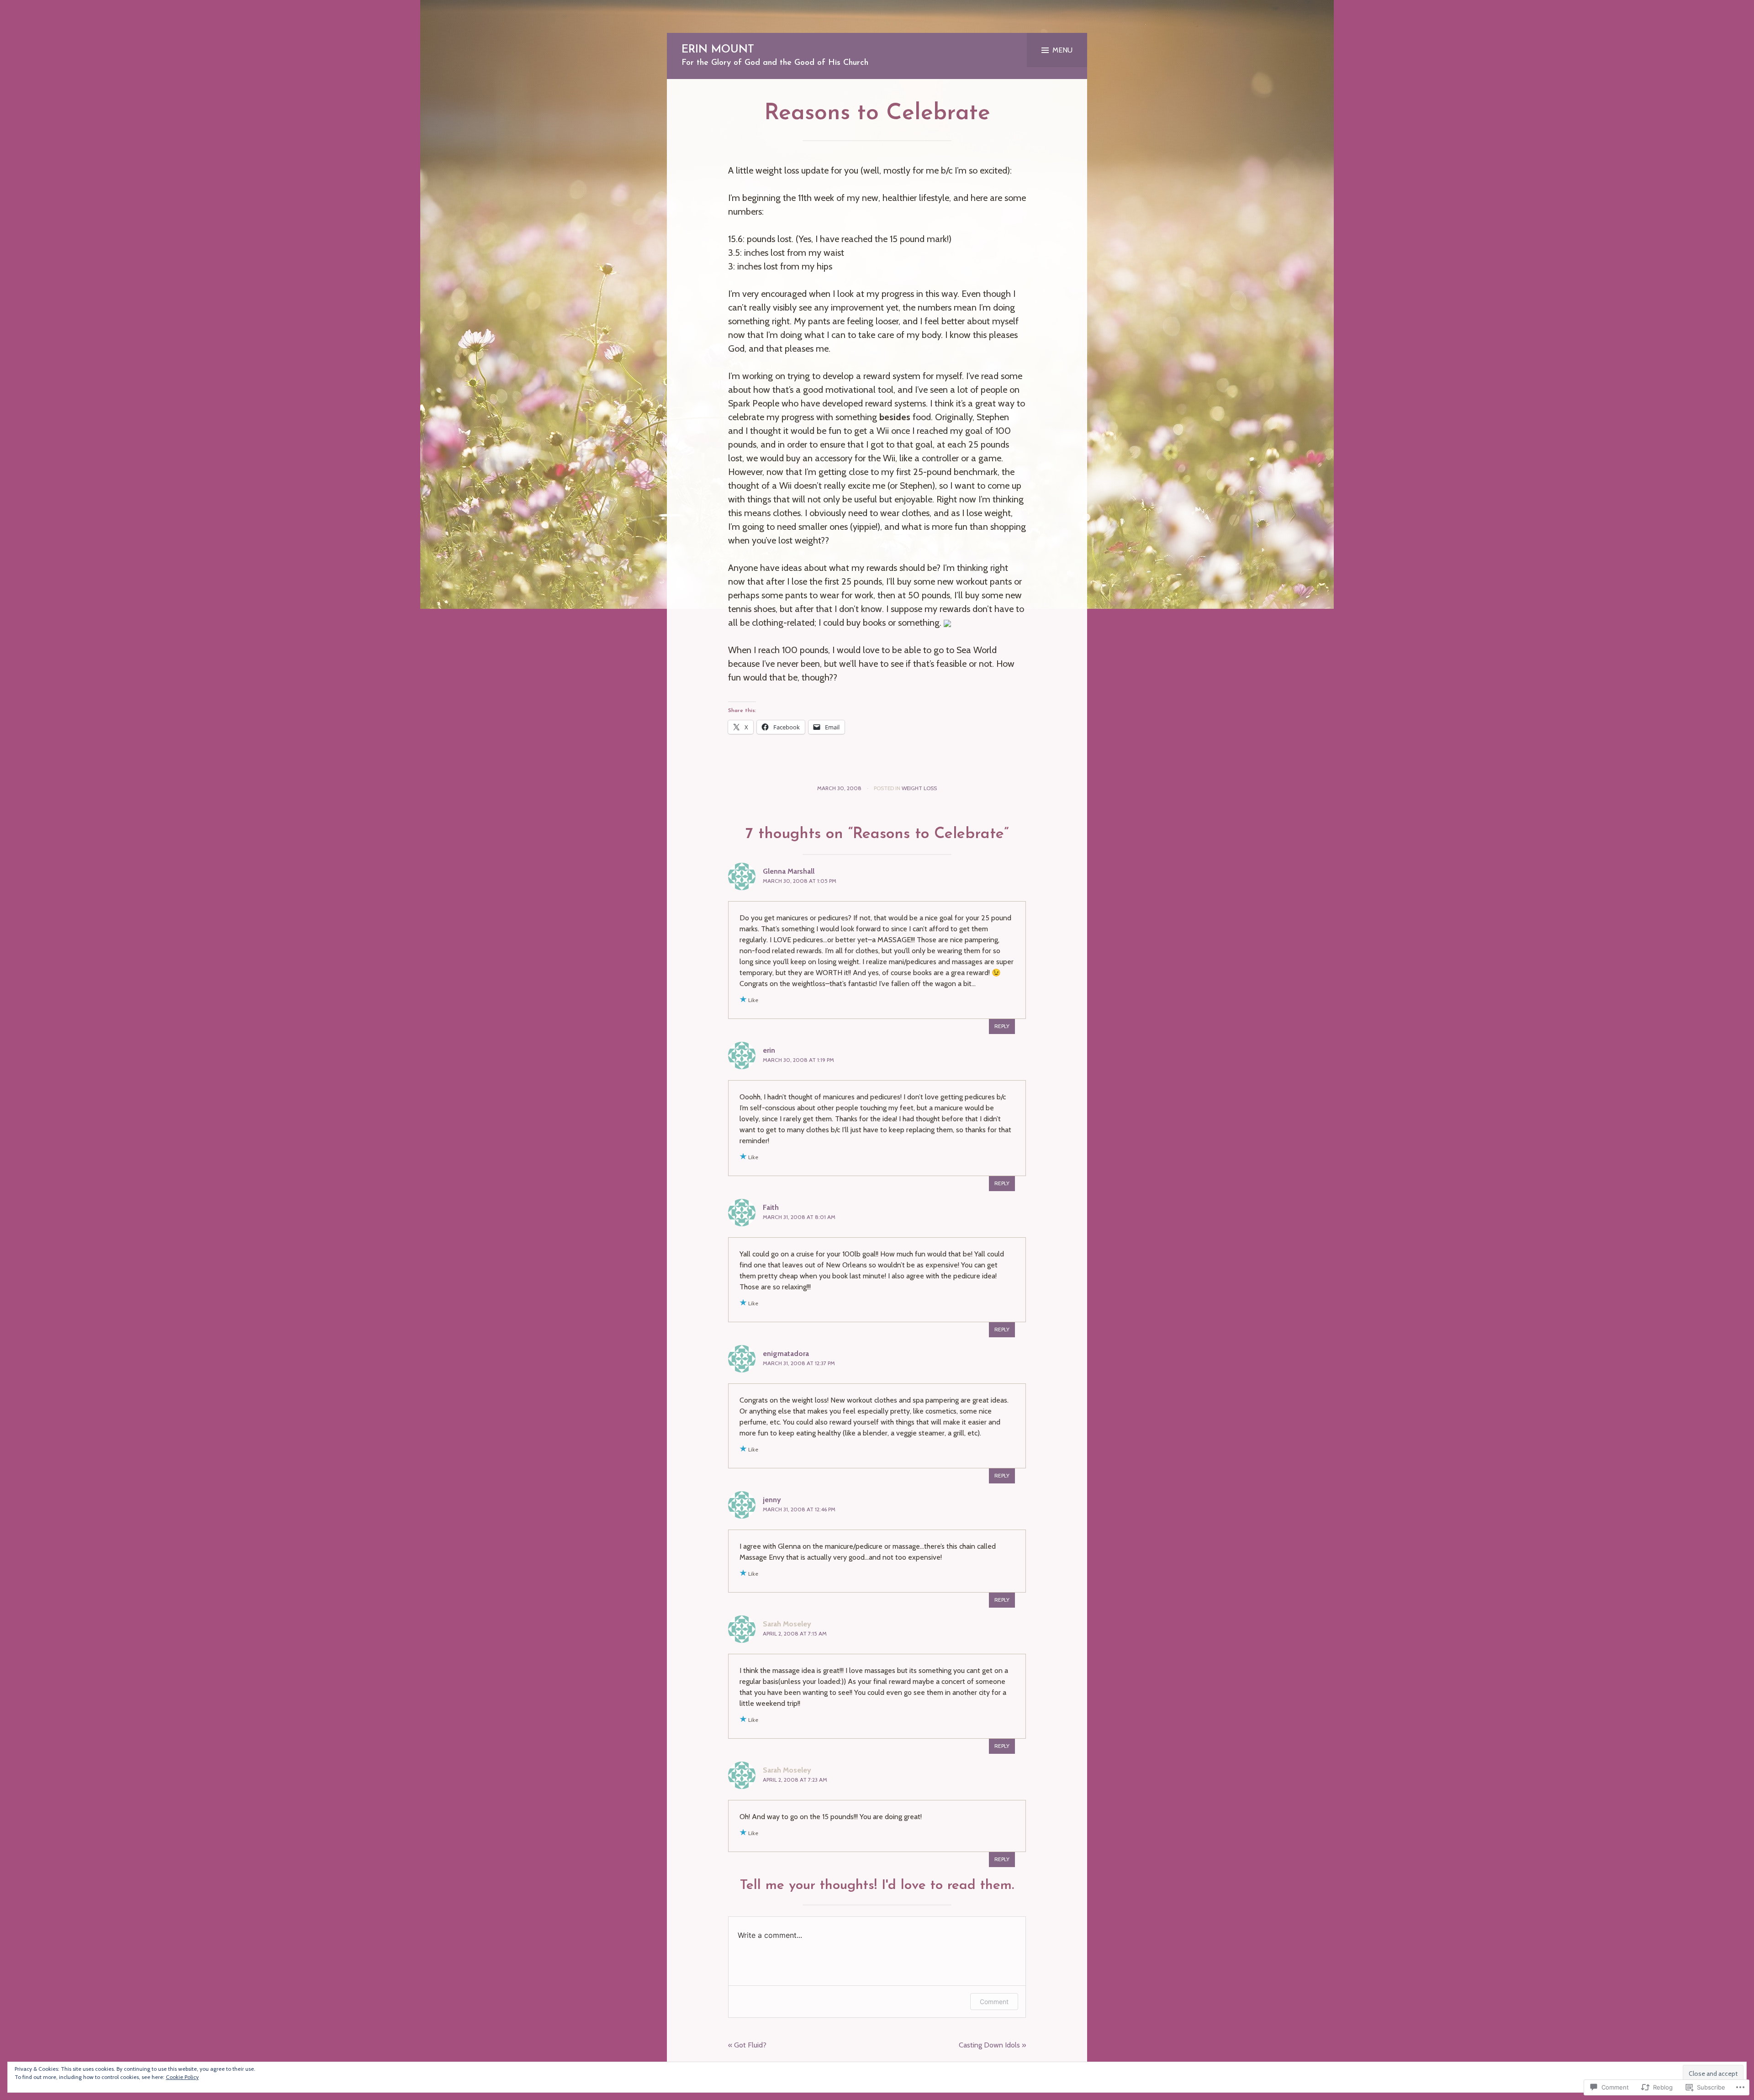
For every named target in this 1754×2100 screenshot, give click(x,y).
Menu (1062, 50)
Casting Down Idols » (992, 2045)
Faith (771, 1207)
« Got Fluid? (747, 2045)
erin (769, 1050)
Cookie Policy (182, 2077)
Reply (1002, 1026)
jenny (772, 1500)
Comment (994, 2002)
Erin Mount (718, 50)
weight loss (919, 788)
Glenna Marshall (789, 871)
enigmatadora (786, 1353)
